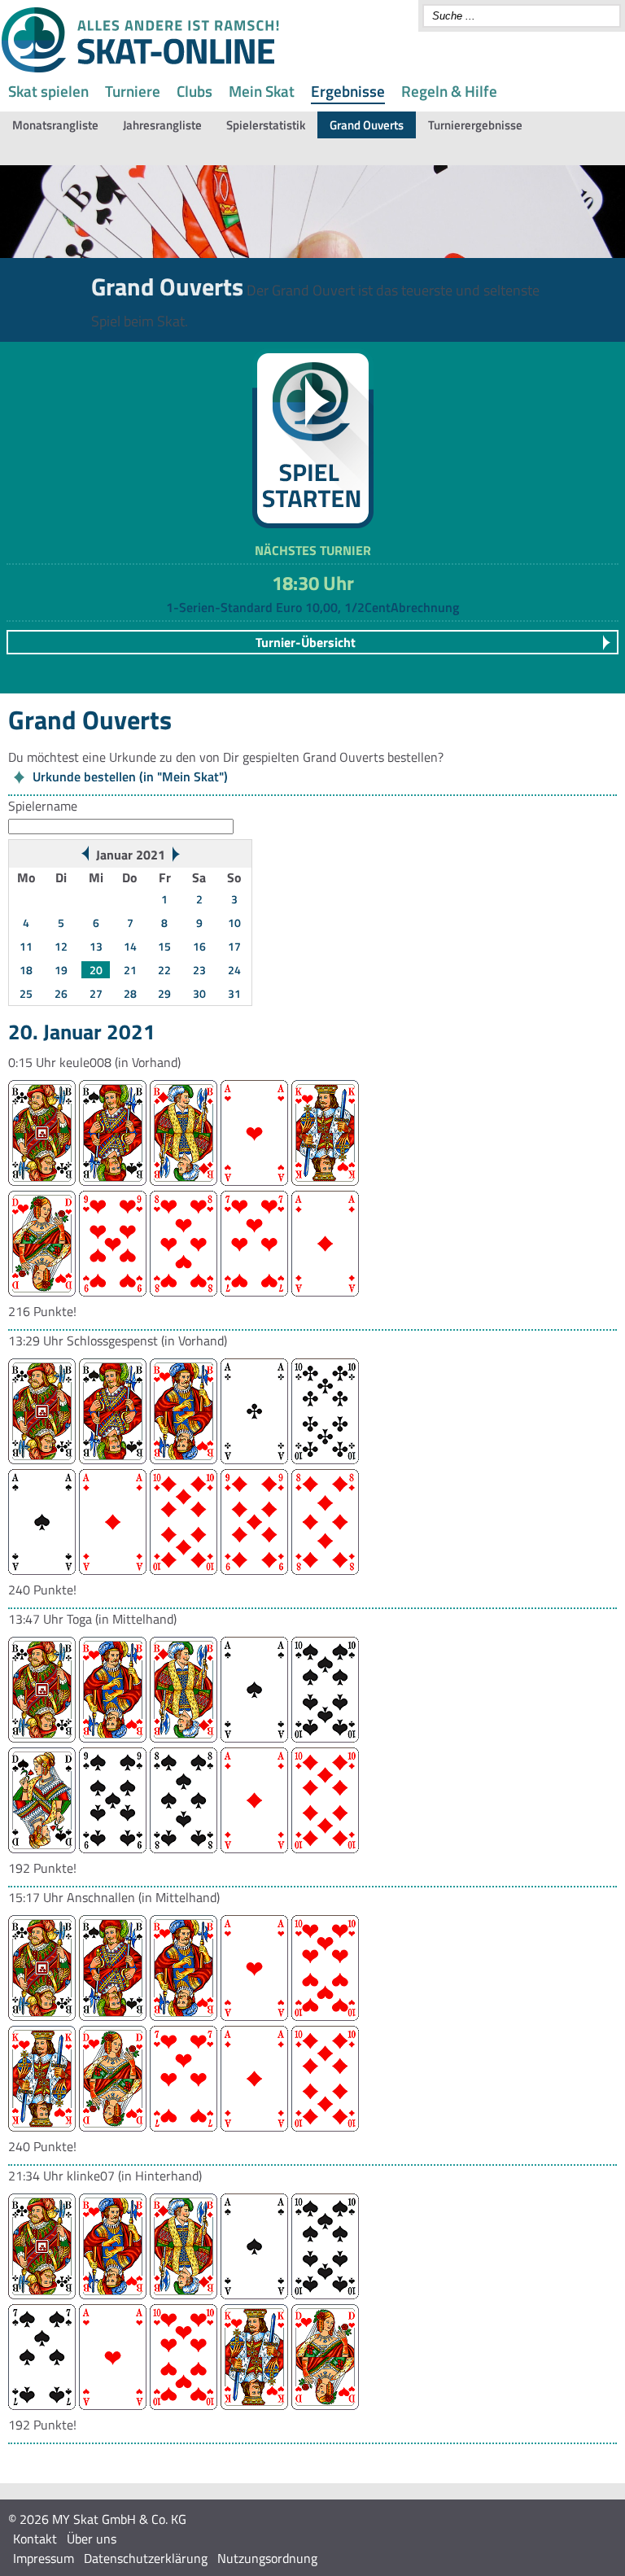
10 (234, 923)
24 (234, 970)
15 (164, 946)
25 (26, 993)
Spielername (43, 806)
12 (61, 946)
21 (130, 970)
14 (130, 946)
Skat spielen (48, 91)
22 (164, 970)
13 (96, 946)
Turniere (133, 91)
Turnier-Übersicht (306, 642)
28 (130, 993)
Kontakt (35, 2539)
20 (96, 970)
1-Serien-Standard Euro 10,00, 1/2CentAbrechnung (312, 607)
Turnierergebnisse (475, 125)
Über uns (92, 2539)
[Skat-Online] (140, 69)
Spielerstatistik (266, 125)
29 (164, 993)
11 (26, 946)
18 (26, 970)
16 (199, 946)
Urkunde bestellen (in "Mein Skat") (130, 776)
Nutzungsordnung (267, 2558)
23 (199, 970)
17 (234, 946)
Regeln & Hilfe (449, 91)
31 (234, 993)
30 (199, 993)
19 (61, 970)
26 (61, 993)
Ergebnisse (348, 91)
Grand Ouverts (367, 125)
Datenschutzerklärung (146, 2558)
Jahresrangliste (162, 125)
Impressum (44, 2558)
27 (96, 993)
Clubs (194, 91)
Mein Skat (262, 91)
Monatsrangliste (55, 125)
